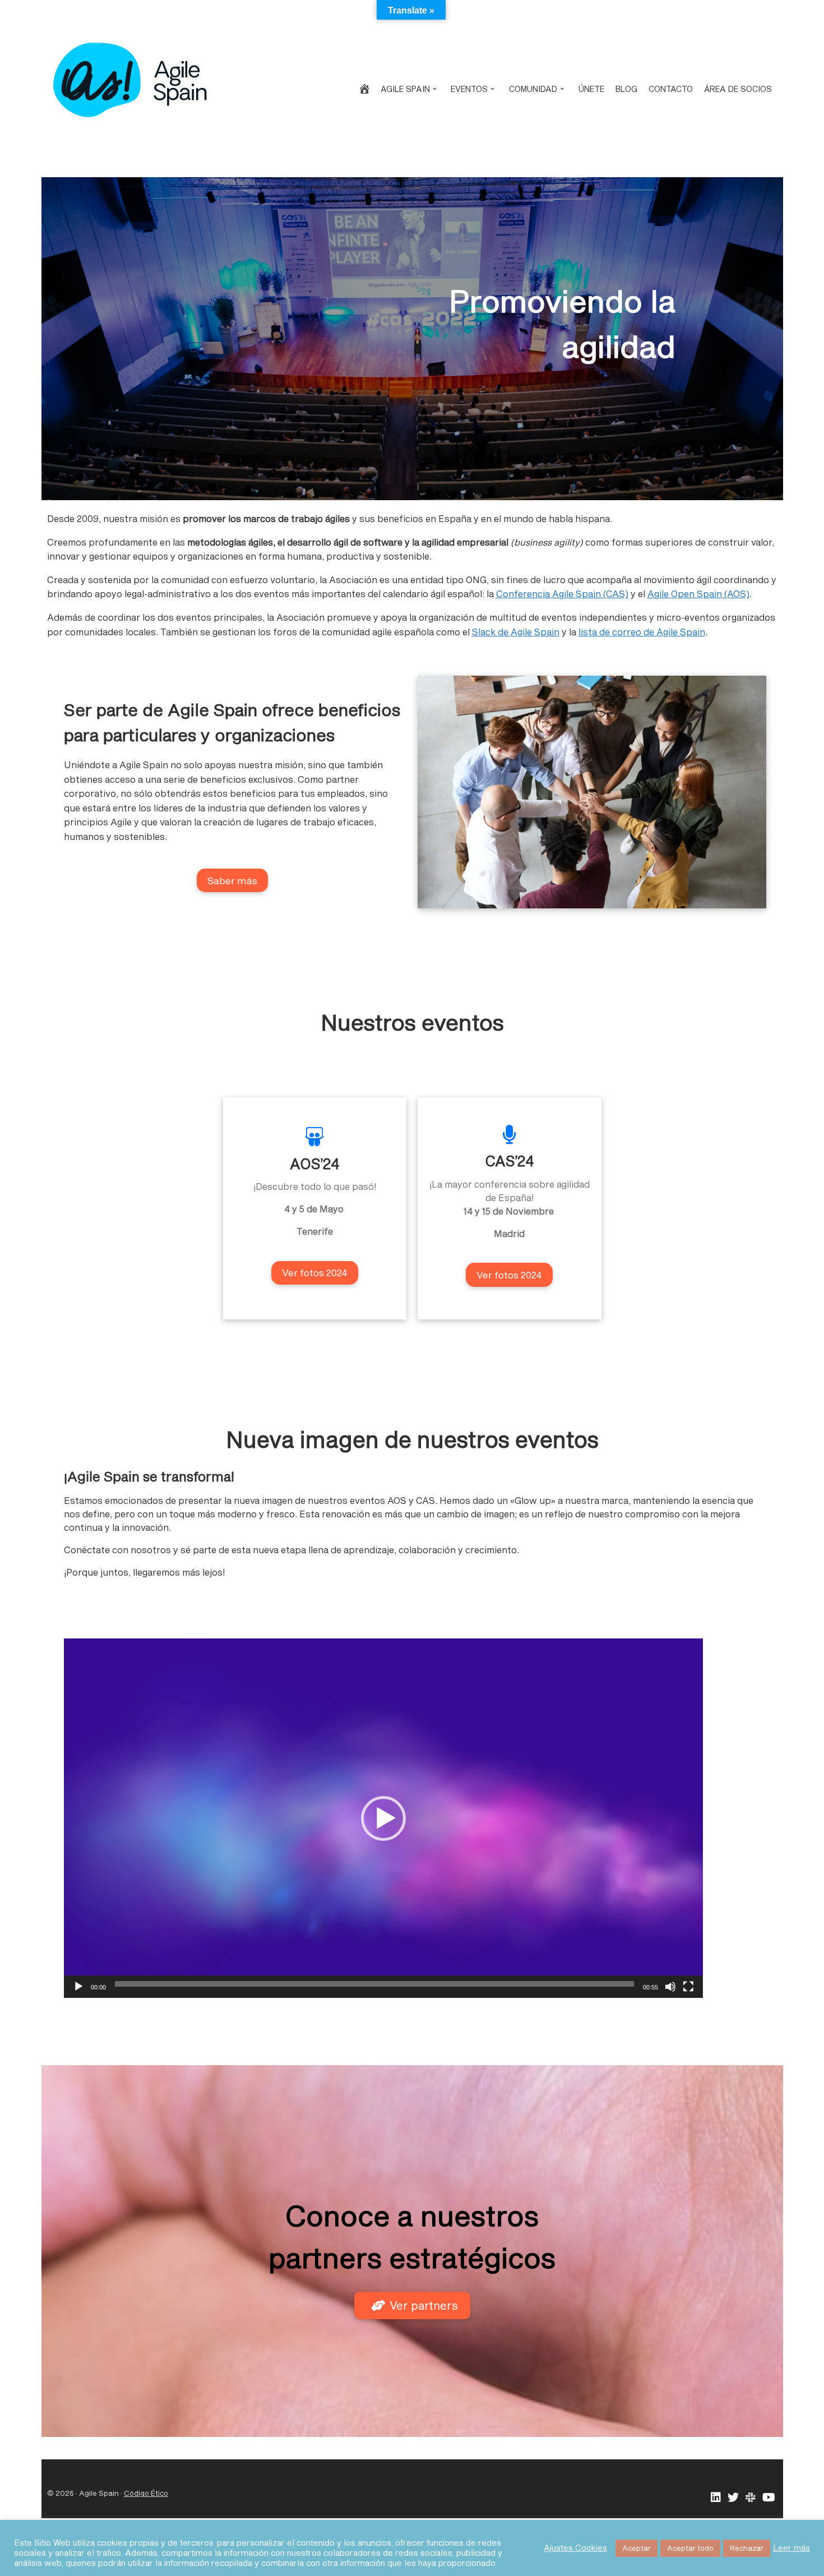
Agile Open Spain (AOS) (698, 594)
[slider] (374, 1984)
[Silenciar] (670, 1987)
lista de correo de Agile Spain (642, 632)
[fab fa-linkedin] (716, 2498)
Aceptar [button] (636, 2548)
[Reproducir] (78, 1987)
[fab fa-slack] (751, 2498)
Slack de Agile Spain (516, 632)
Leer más (791, 2548)
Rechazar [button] (747, 2548)
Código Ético (146, 2493)
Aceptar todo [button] (690, 2548)
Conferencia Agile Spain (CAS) (562, 594)
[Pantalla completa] (688, 1987)
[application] (383, 1818)
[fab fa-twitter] (733, 2498)
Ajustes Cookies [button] (575, 2548)
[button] (383, 1818)
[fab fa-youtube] (769, 2498)
